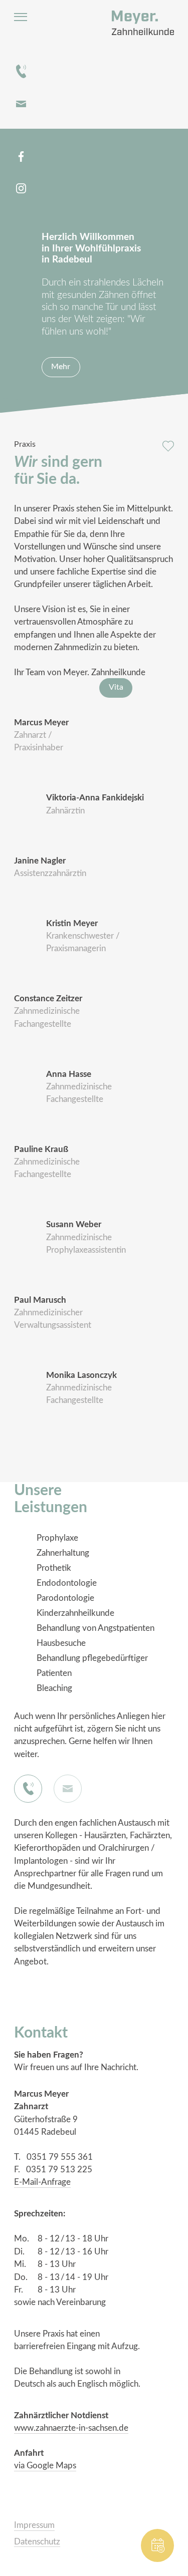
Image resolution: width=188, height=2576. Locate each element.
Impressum (34, 2525)
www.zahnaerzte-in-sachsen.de (71, 2428)
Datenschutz (37, 2542)
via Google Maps (45, 2466)
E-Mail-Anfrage (42, 2182)
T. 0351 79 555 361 (53, 2157)
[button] (65, 1979)
